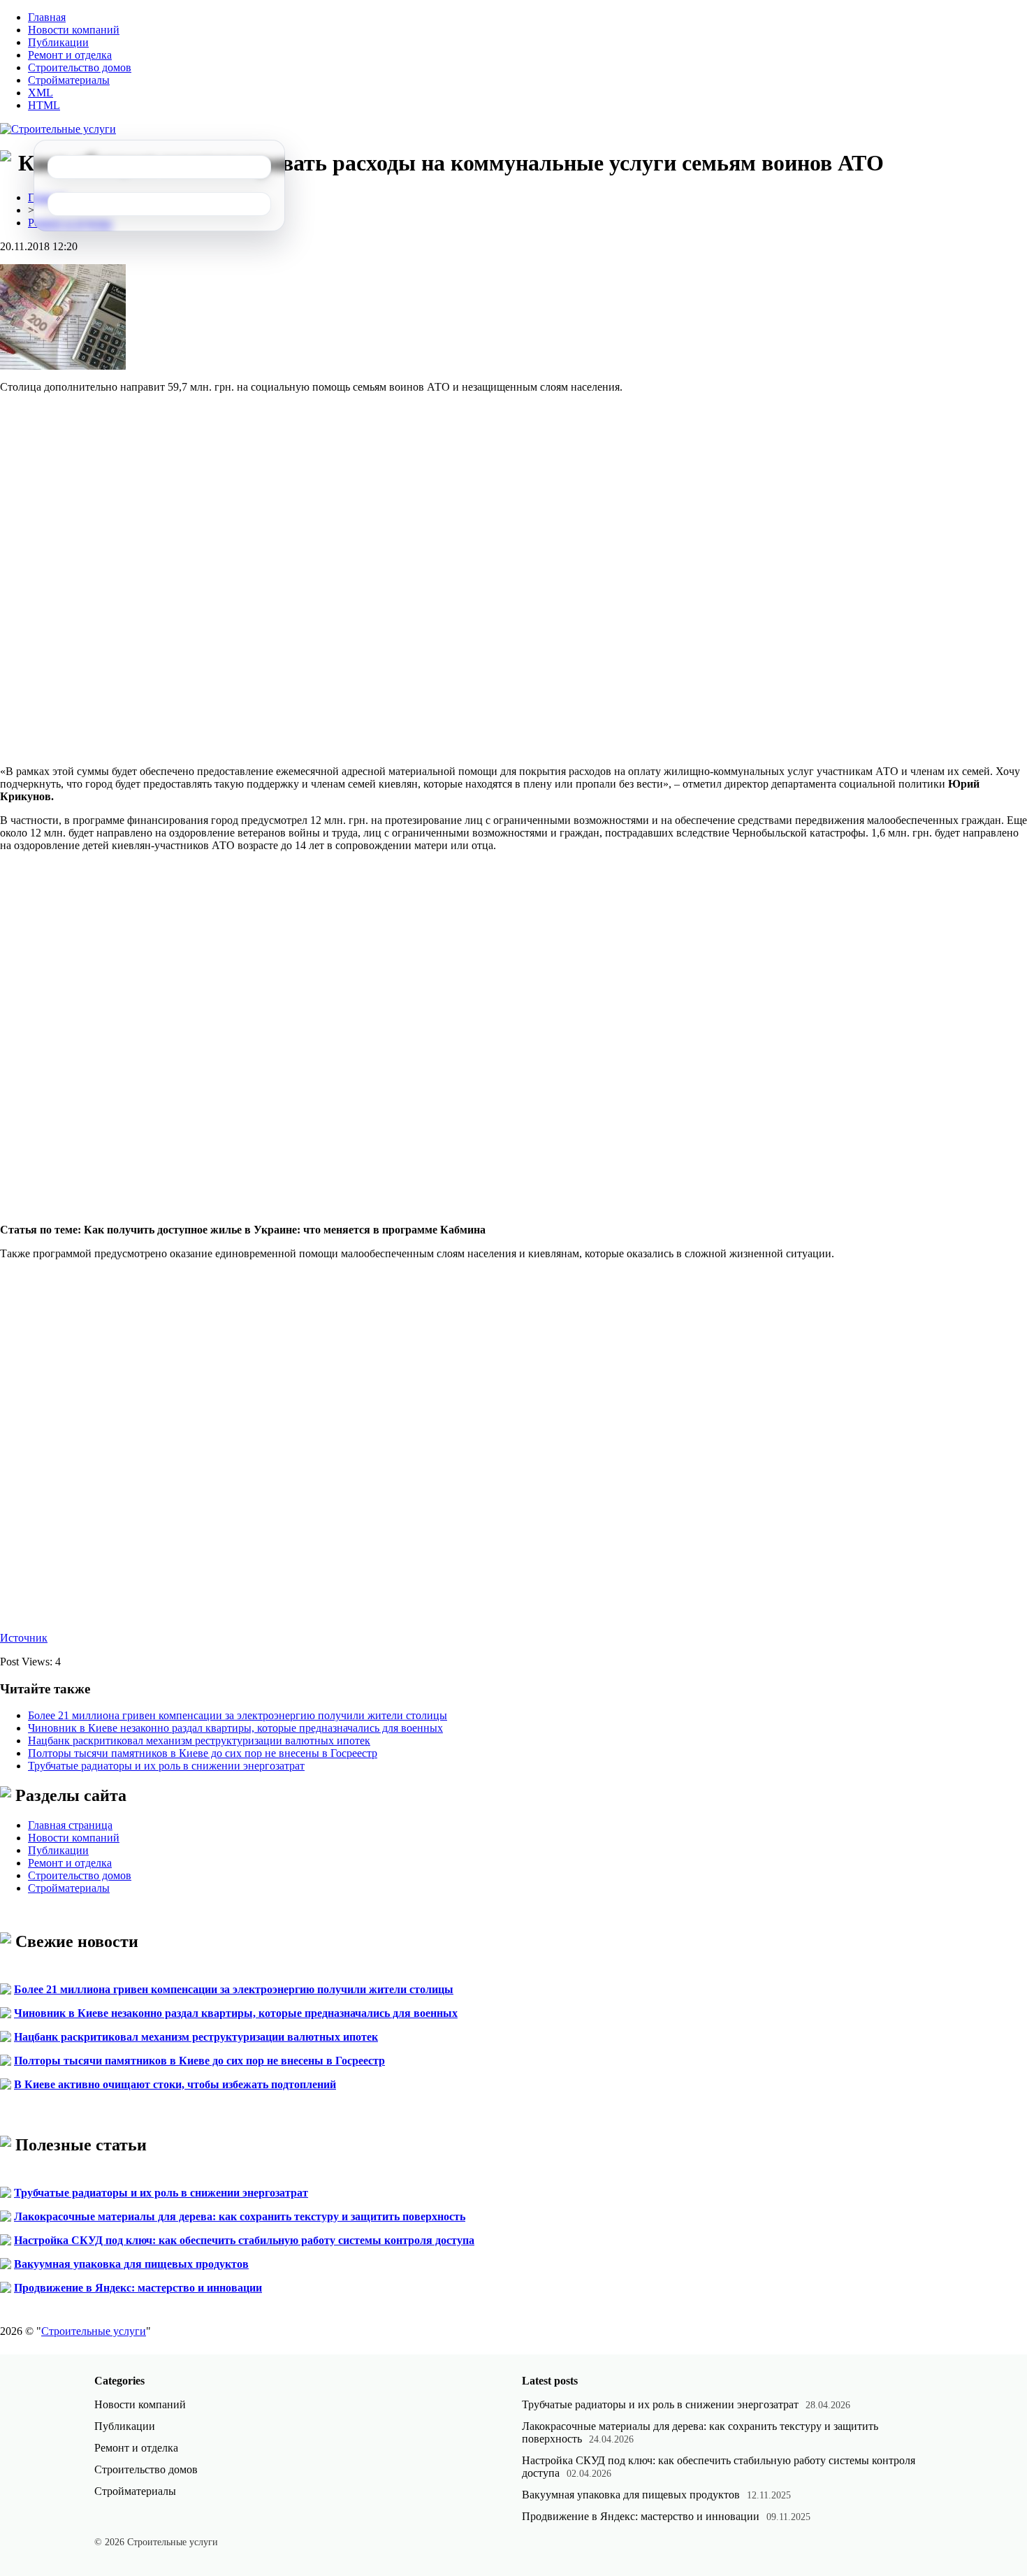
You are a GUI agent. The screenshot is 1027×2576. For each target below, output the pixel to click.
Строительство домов (80, 67)
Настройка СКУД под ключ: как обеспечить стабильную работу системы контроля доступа (244, 2240)
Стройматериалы (69, 80)
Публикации (58, 42)
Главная (47, 17)
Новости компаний (74, 30)
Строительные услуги (94, 2331)
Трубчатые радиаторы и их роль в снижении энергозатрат (166, 1766)
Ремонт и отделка (70, 55)
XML (41, 93)
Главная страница (70, 1825)
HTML (44, 105)
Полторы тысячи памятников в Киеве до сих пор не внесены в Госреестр (203, 1753)
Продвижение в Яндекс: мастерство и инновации (138, 2288)
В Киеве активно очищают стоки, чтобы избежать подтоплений (175, 2084)
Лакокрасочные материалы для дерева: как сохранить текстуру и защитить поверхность (240, 2216)
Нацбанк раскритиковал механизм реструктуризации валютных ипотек (199, 1741)
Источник (24, 1638)
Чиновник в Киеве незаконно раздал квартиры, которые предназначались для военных (235, 1728)
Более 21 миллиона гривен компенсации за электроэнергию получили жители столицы (238, 1715)
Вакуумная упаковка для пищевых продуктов (131, 2264)
